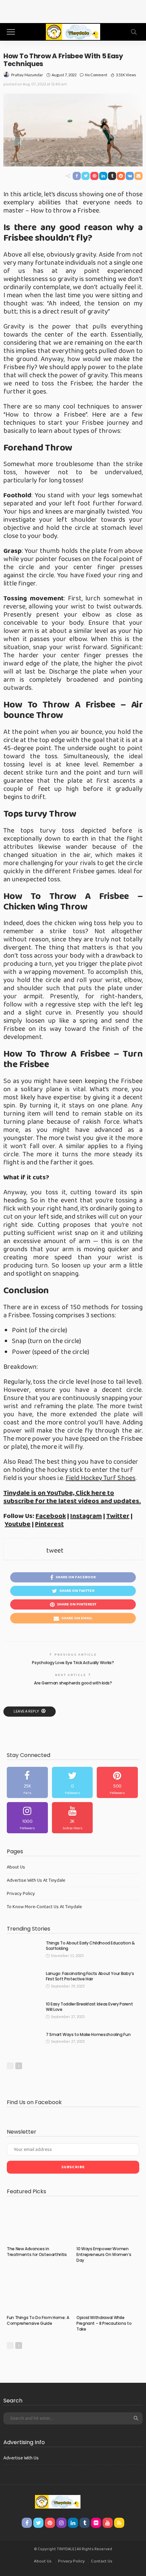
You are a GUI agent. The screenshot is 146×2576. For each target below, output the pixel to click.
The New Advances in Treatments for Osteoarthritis (37, 2252)
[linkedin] (73, 2523)
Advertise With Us (21, 2458)
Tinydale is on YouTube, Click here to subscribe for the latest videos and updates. (72, 1497)
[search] (134, 32)
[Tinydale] (73, 31)
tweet (55, 1551)
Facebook (51, 1516)
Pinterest (49, 1524)
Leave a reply (27, 1711)
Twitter (118, 1516)
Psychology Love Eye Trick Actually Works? (73, 1663)
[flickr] (96, 2523)
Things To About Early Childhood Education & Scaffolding (90, 1946)
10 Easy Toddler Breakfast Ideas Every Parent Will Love (89, 2007)
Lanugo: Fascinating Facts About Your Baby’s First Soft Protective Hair (90, 1976)
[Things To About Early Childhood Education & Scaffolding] (24, 1951)
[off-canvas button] (11, 32)
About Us (16, 1867)
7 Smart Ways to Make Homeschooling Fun (88, 2034)
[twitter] (72, 1782)
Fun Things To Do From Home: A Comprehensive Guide (38, 2320)
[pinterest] (117, 1782)
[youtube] (108, 2523)
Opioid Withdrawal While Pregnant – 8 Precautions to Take (104, 2323)
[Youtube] (72, 1818)
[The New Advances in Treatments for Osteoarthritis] (38, 2223)
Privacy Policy (21, 1894)
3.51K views (126, 75)
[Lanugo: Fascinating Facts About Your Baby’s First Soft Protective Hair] (24, 1982)
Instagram (86, 1516)
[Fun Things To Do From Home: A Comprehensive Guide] (38, 2292)
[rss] (119, 2523)
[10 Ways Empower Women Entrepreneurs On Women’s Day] (108, 2223)
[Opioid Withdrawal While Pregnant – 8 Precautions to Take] (108, 2292)
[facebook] (27, 1782)
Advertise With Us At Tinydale (36, 1880)
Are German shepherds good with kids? (73, 1683)
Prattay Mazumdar (27, 75)
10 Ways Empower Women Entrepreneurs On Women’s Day (104, 2254)
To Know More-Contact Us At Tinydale (44, 1907)
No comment (96, 75)
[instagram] (27, 1818)
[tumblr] (85, 2523)
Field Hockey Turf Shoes (101, 1478)
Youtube (18, 1524)
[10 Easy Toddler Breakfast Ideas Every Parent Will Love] (24, 2012)
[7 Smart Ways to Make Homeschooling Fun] (24, 2043)
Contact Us (102, 2561)
